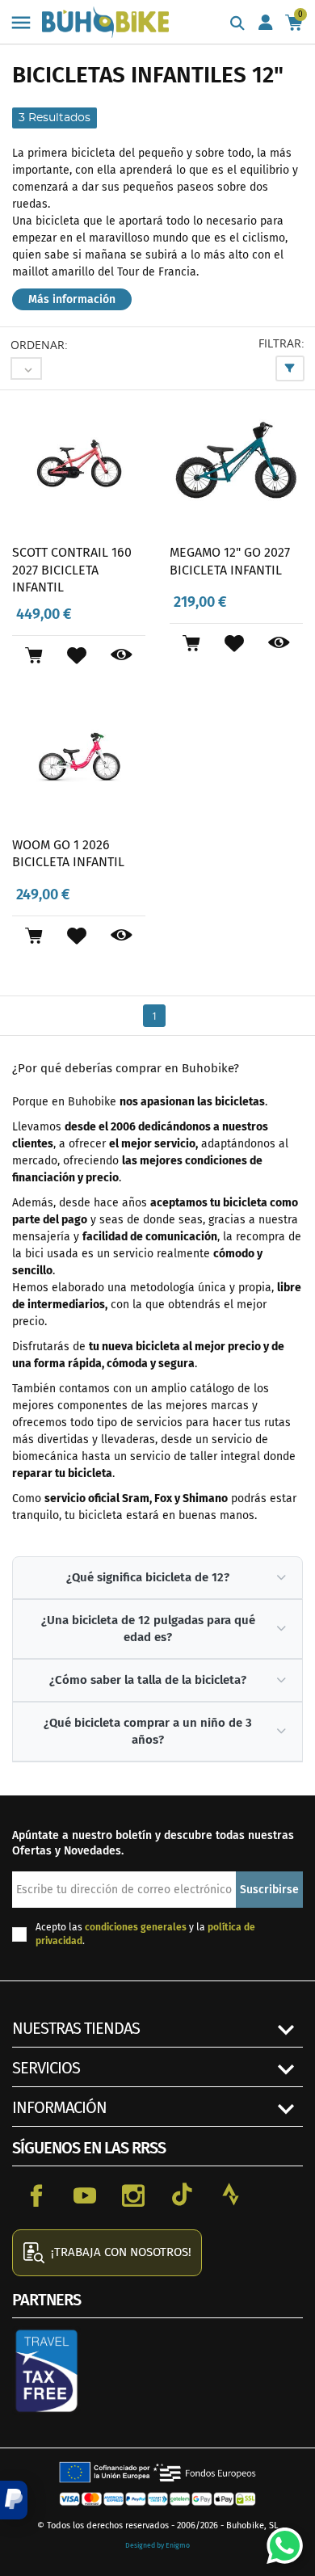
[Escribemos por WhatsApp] (279, 2540)
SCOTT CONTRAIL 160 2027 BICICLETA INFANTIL (72, 570)
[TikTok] (182, 2195)
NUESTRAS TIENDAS (76, 2028)
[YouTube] (85, 2195)
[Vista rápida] (122, 655)
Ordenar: (39, 345)
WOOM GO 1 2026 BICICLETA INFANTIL (68, 854)
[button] (14, 2500)
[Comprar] (34, 655)
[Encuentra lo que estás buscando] (237, 24)
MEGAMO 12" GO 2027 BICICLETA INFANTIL (230, 561)
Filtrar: (281, 343)
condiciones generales (136, 1927)
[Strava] (230, 2195)
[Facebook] (36, 2195)
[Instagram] (133, 2195)
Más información (72, 299)
